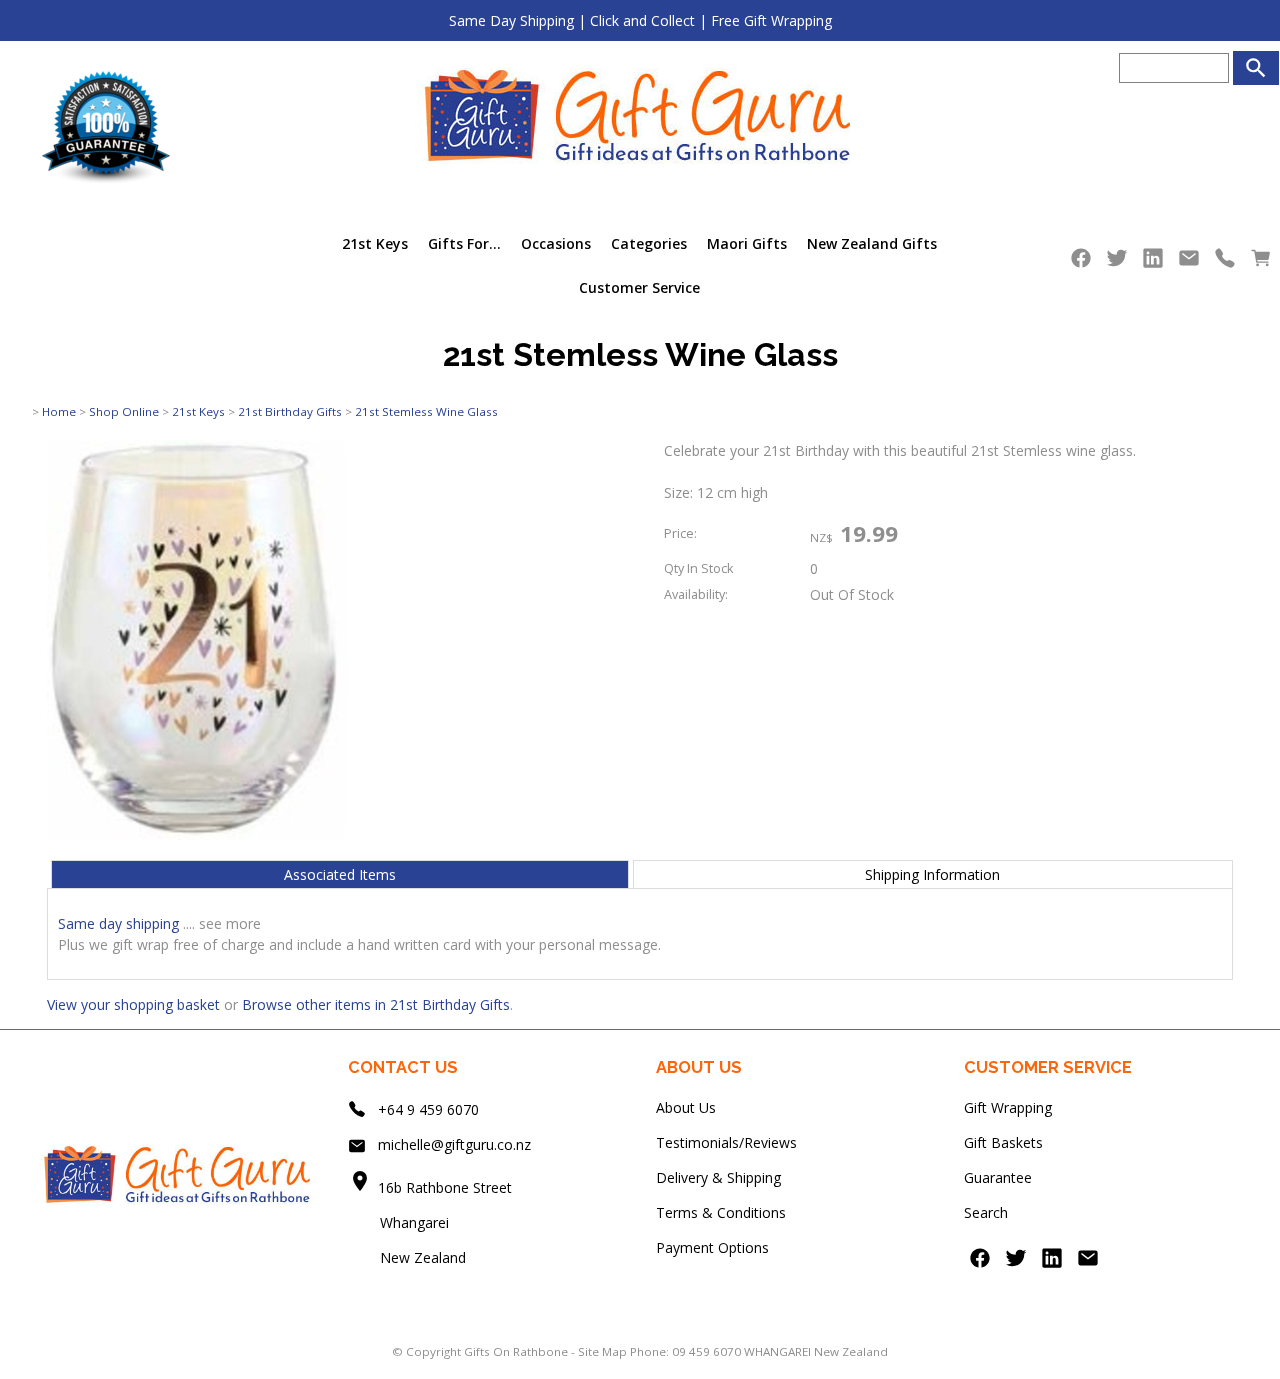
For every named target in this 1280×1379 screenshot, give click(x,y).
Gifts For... (464, 243)
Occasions (556, 243)
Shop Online (124, 411)
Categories (649, 243)
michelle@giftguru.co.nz (454, 1144)
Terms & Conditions (721, 1212)
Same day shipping (118, 923)
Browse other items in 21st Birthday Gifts (376, 1004)
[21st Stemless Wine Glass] (198, 834)
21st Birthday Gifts (290, 411)
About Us (686, 1107)
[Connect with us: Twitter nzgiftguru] (1117, 262)
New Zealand (407, 1257)
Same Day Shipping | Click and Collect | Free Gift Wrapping (640, 20)
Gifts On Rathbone (517, 1351)
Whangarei (400, 1222)
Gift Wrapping (1008, 1107)
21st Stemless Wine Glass (426, 411)
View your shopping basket (133, 1004)
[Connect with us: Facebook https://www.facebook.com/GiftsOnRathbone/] (1081, 262)
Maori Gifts (747, 243)
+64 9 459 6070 (428, 1109)
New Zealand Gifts (872, 243)
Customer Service (639, 287)
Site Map (602, 1351)
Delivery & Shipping (718, 1177)
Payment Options (712, 1247)
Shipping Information (932, 874)
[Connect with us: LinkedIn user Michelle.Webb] (1153, 262)
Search (986, 1212)
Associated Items (340, 874)
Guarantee (998, 1177)
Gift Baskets (1003, 1142)
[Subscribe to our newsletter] (1189, 262)
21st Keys (375, 243)
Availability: (696, 594)
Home (59, 411)
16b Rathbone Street (447, 1187)
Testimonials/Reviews (726, 1142)
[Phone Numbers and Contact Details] (1225, 262)
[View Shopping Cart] (1261, 262)
